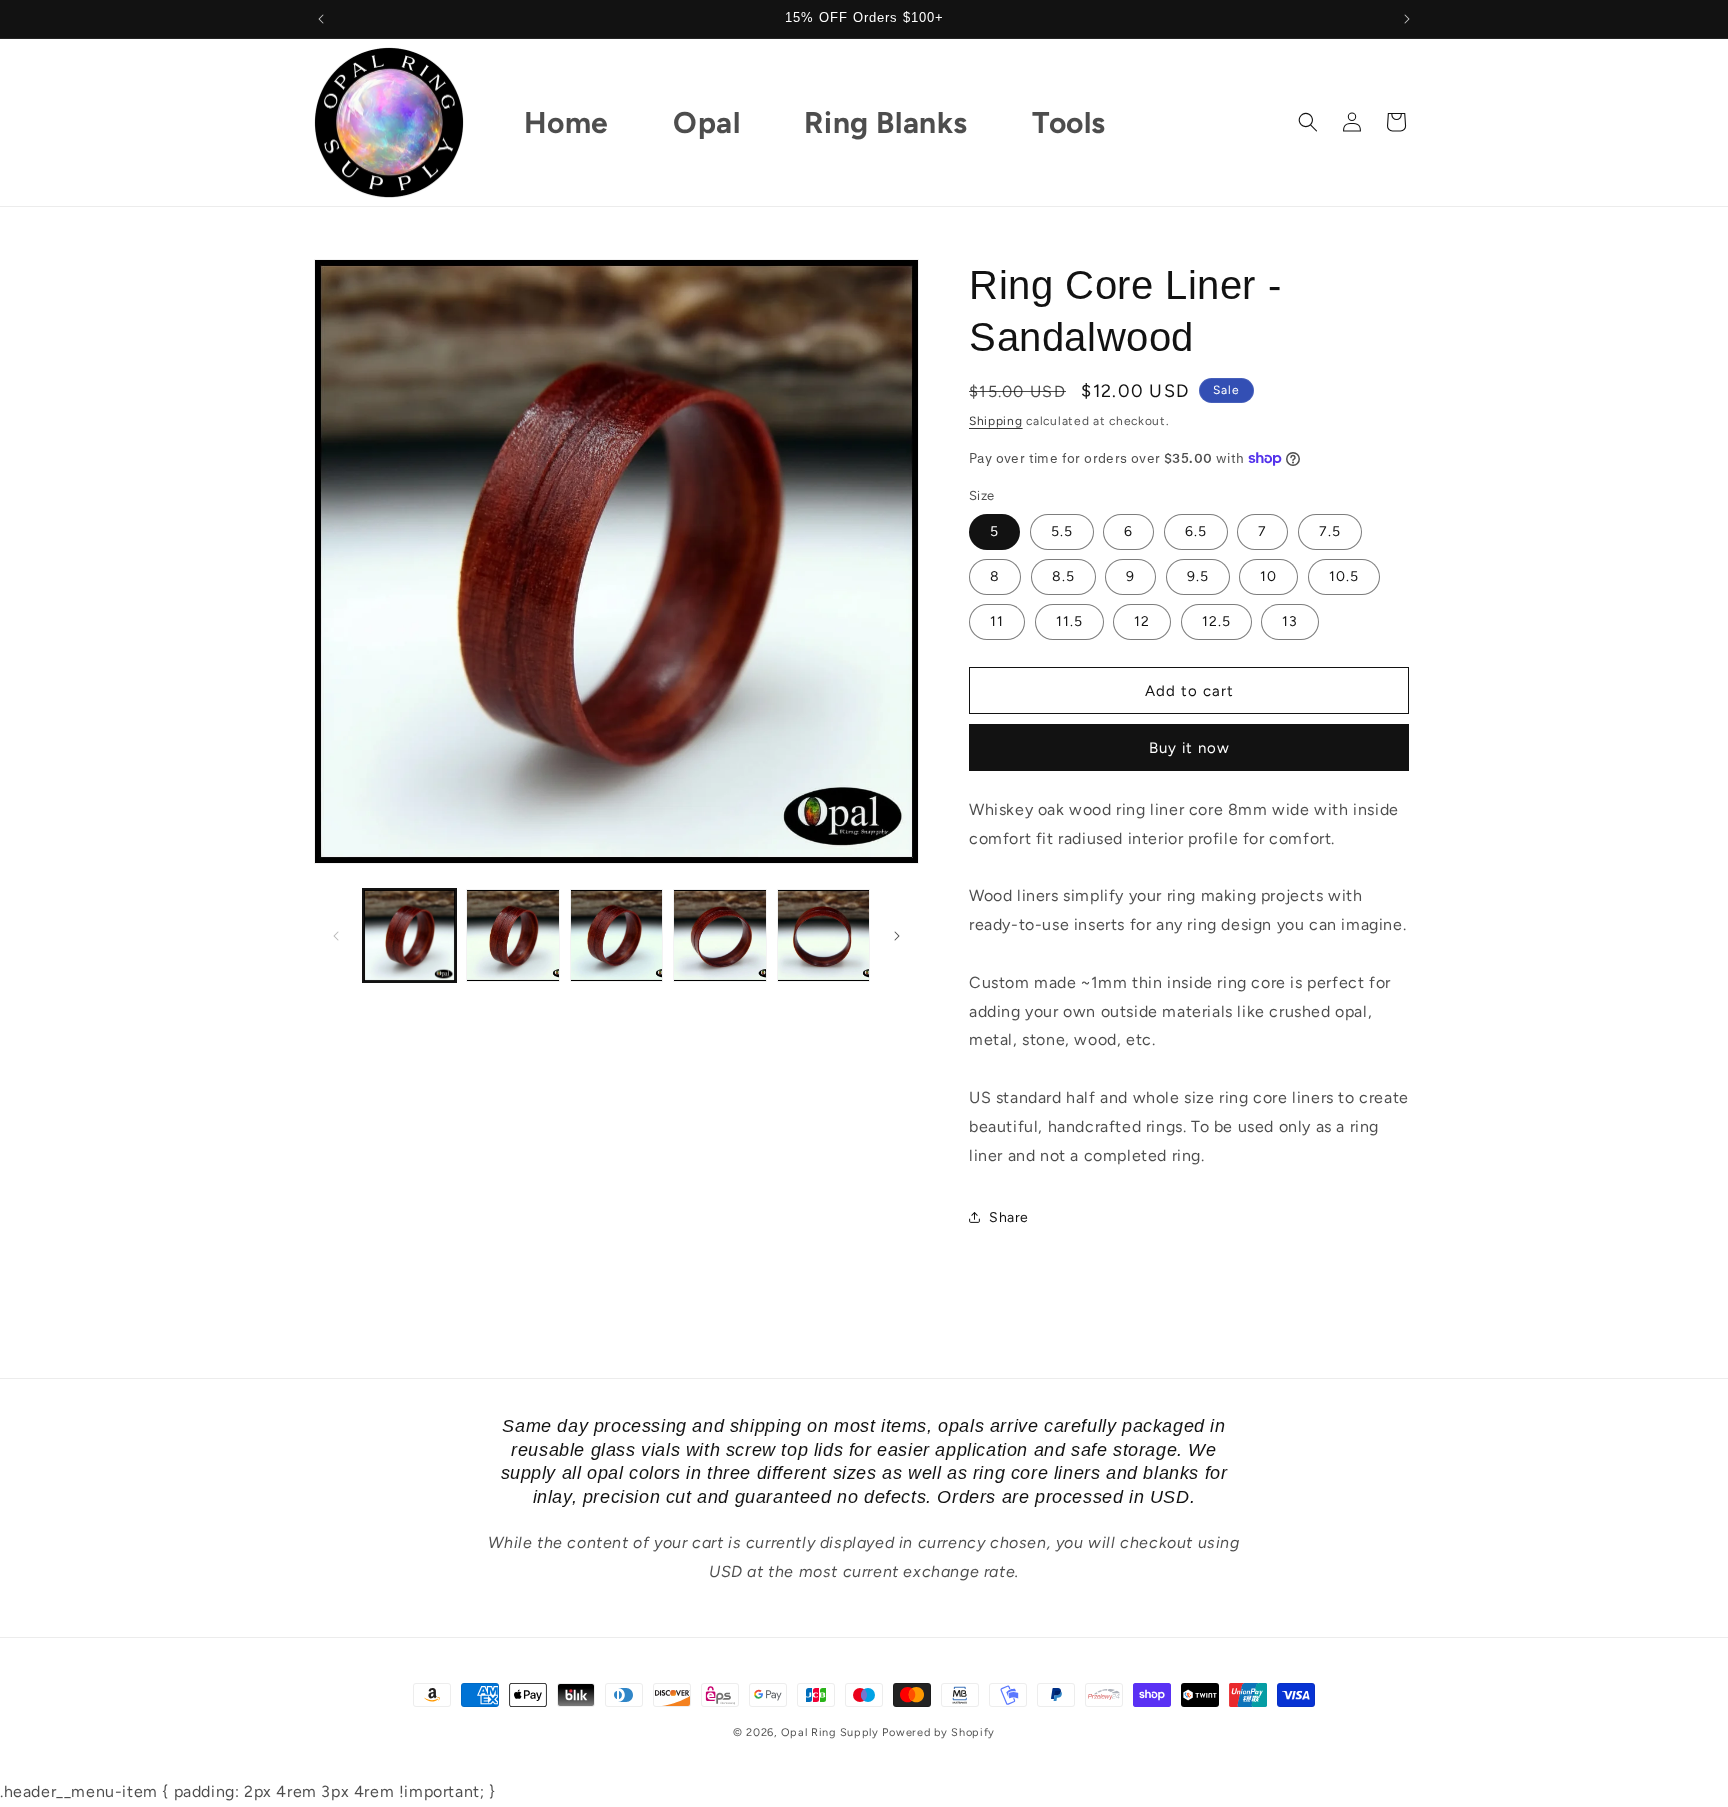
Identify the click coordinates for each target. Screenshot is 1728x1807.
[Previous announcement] (321, 19)
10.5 (1344, 576)
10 (1268, 576)
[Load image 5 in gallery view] (823, 935)
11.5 (1069, 621)
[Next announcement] (1407, 19)
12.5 (1216, 621)
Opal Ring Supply (830, 1732)
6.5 (1196, 531)
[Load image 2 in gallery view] (512, 935)
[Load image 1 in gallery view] (409, 935)
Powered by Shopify (938, 1732)
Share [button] (1009, 1217)
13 (1290, 621)
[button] (1308, 122)
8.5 (1063, 576)
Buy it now (1189, 748)
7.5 (1330, 531)
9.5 (1198, 576)
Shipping (996, 421)
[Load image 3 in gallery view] (616, 935)
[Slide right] (897, 936)
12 (1142, 621)
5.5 (1062, 531)
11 (997, 621)
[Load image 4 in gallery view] (719, 935)
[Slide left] (336, 936)
